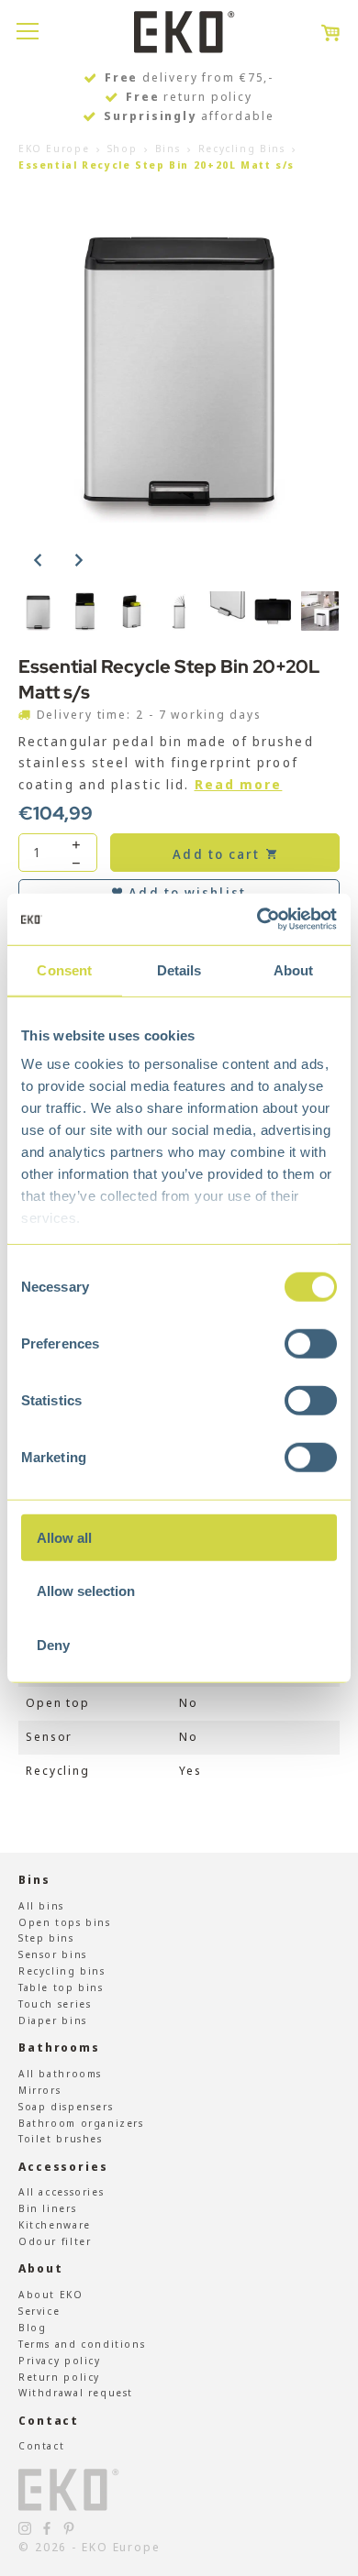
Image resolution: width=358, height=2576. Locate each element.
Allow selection (86, 1591)
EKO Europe (54, 148)
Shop (122, 148)
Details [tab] (179, 969)
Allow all (64, 1537)
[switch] (311, 1343)
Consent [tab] (64, 969)
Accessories (63, 2167)
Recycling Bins (242, 148)
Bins (168, 148)
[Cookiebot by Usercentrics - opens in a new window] (257, 919)
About (40, 2268)
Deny (53, 1644)
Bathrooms (59, 2048)
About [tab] (294, 969)
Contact (49, 2421)
